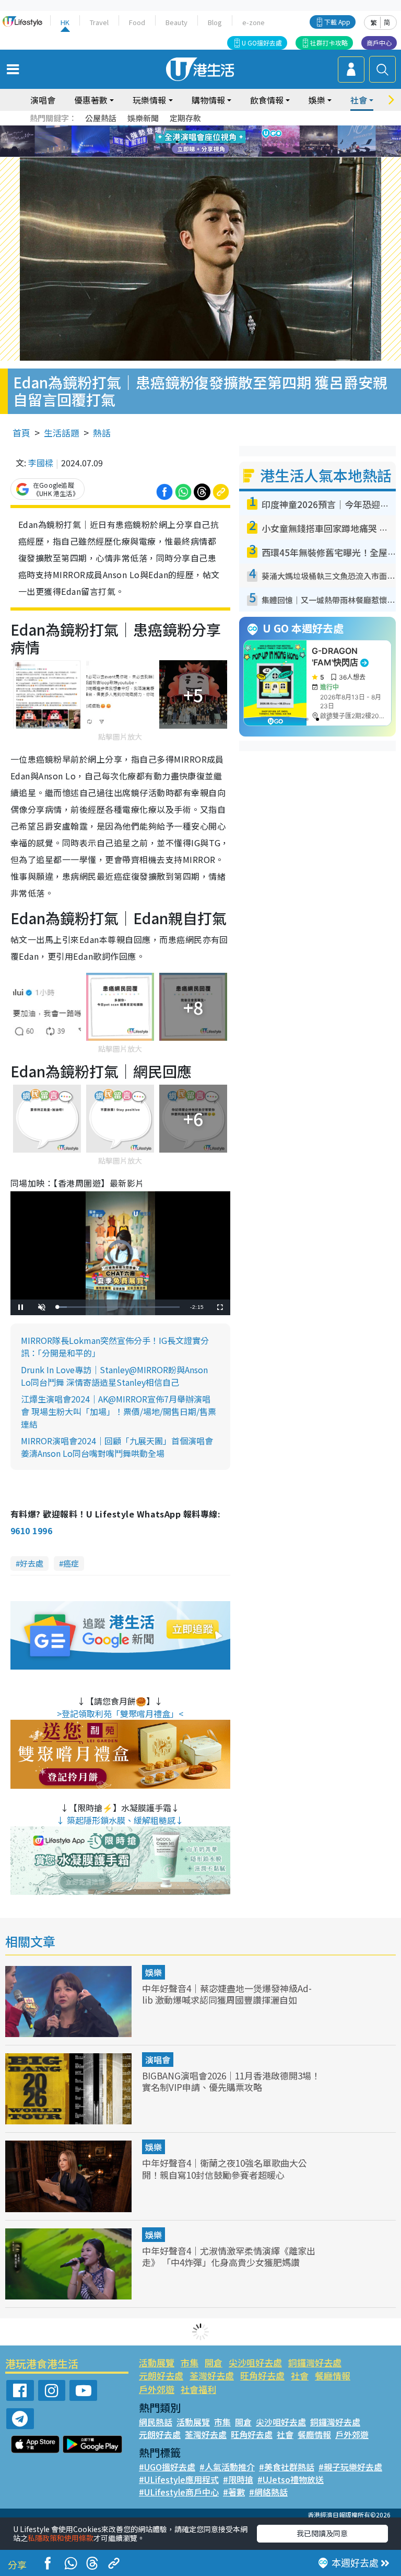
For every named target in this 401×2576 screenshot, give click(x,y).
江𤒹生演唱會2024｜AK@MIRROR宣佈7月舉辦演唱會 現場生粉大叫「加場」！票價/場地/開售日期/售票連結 (119, 1411)
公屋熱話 (101, 118)
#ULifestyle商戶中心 (179, 2492)
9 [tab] (198, 142)
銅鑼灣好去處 (315, 2362)
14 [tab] (198, 154)
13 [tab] (187, 154)
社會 (300, 2376)
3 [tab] (198, 129)
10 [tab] (208, 142)
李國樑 (41, 463)
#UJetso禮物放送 (291, 2479)
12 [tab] (229, 142)
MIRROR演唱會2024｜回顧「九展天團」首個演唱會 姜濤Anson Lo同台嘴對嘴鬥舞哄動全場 (117, 1447)
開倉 (214, 2362)
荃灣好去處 (212, 2376)
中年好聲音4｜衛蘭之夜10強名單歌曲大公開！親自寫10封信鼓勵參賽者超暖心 (225, 2169)
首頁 (21, 433)
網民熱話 (156, 2422)
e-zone (253, 22)
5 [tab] (219, 129)
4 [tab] (208, 129)
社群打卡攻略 (329, 43)
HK (65, 22)
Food (137, 22)
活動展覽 (157, 2362)
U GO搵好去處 (262, 43)
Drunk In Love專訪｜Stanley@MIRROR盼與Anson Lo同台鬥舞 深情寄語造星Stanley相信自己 (114, 1376)
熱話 (102, 433)
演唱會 (43, 100)
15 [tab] (208, 154)
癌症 (71, 1563)
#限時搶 (238, 2479)
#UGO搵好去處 (167, 2467)
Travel (99, 22)
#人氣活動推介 (227, 2467)
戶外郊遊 (157, 2389)
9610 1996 (31, 1531)
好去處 (32, 1563)
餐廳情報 (333, 2376)
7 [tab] (177, 142)
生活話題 (62, 433)
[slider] (119, 1307)
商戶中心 (379, 43)
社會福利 (198, 2389)
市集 (190, 2362)
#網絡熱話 (268, 2492)
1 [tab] (177, 129)
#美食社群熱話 (287, 2467)
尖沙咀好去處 (255, 2362)
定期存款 (185, 118)
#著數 (234, 2492)
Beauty (176, 22)
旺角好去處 (262, 2376)
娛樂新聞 (143, 118)
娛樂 (154, 1972)
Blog (215, 22)
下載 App (337, 22)
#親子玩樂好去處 (350, 2467)
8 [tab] (187, 142)
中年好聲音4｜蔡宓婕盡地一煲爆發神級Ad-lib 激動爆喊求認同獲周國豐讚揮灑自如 (227, 1994)
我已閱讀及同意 (322, 2533)
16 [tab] (219, 154)
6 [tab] (229, 129)
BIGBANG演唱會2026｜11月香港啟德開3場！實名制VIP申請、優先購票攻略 (231, 2081)
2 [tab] (187, 129)
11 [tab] (219, 142)
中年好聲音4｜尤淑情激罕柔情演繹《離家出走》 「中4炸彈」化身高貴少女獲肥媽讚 (229, 2256)
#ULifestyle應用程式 (179, 2479)
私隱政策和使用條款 (61, 2538)
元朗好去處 (161, 2376)
